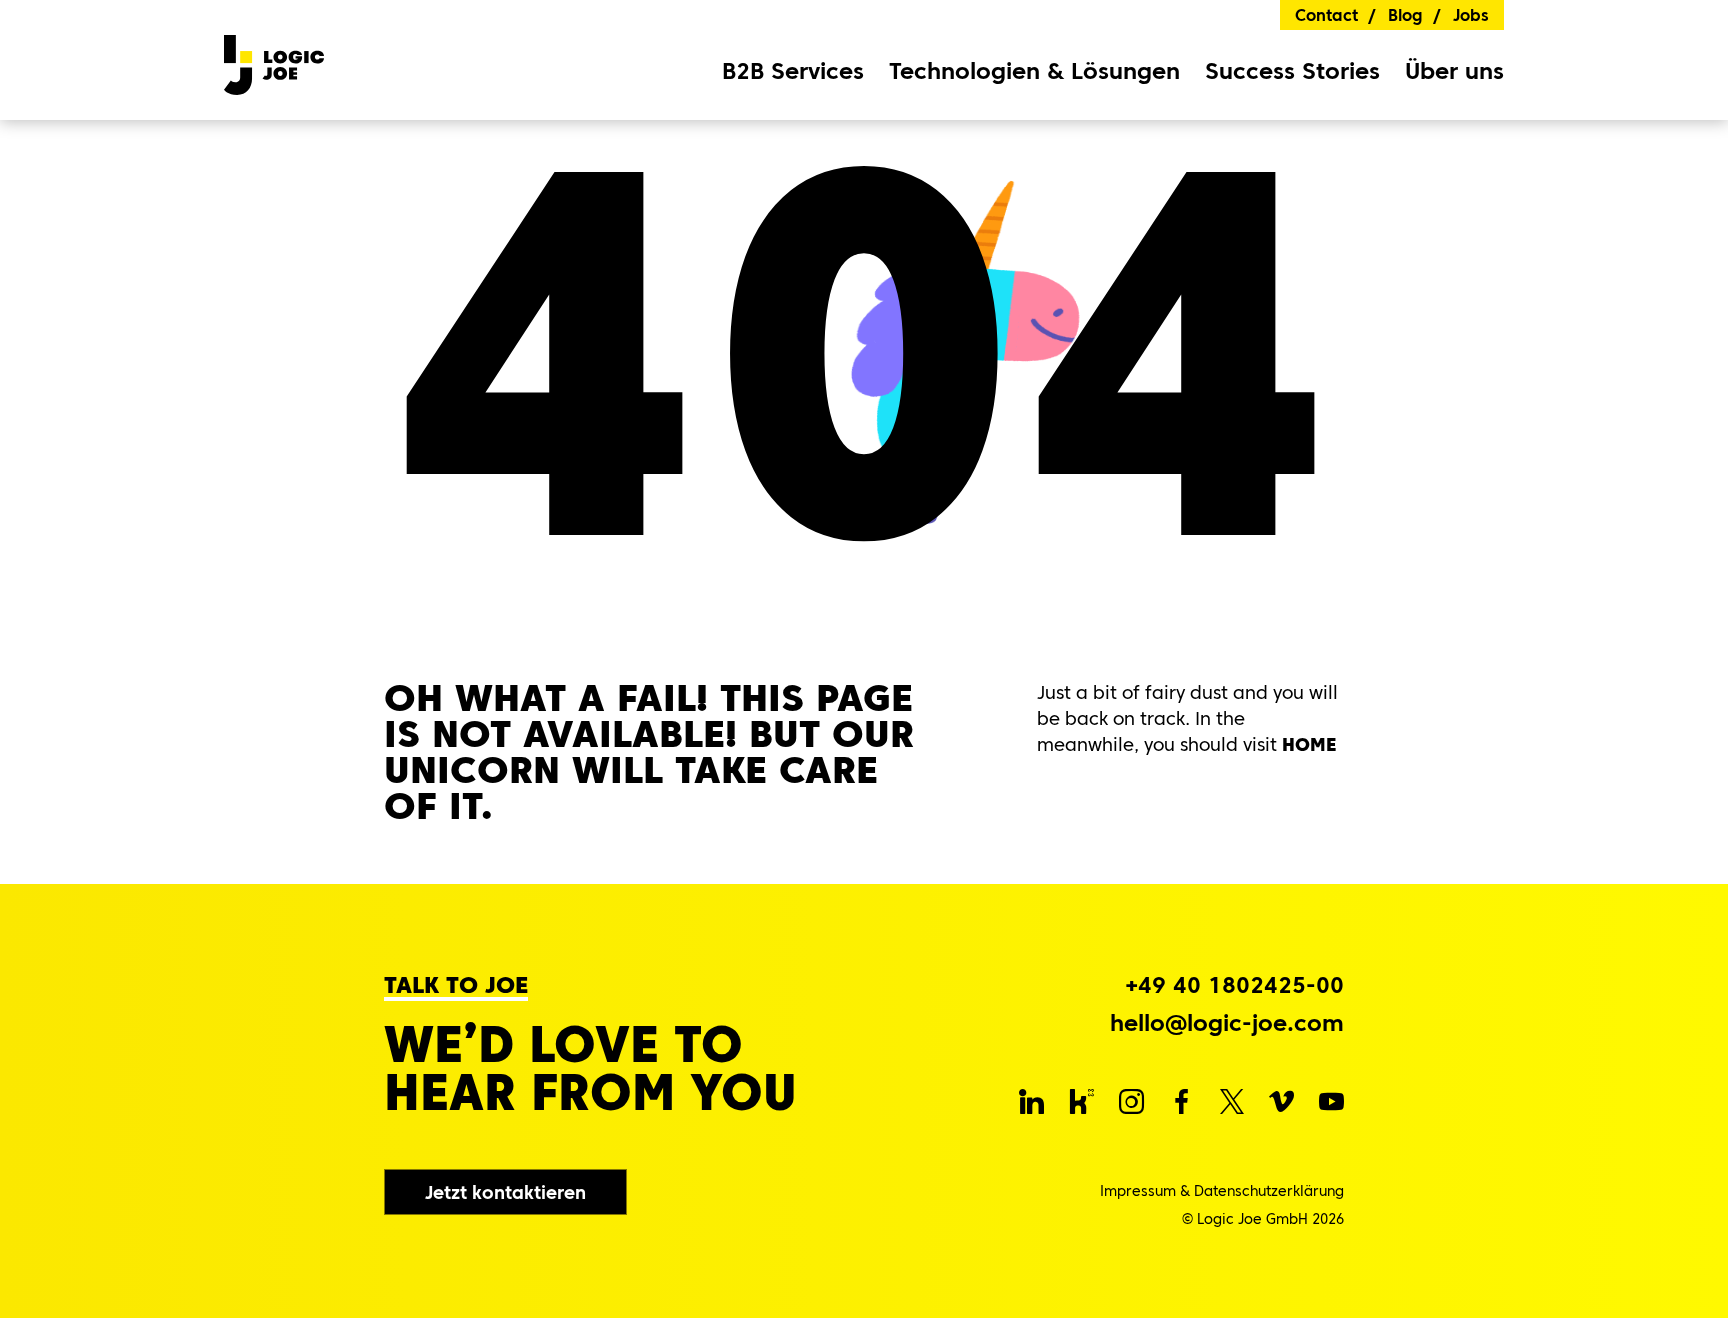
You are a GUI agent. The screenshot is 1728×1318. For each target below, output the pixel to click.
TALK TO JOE (456, 985)
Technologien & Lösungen (1034, 71)
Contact (1326, 15)
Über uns (1454, 71)
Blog (1405, 15)
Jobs (1471, 15)
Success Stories (1292, 71)
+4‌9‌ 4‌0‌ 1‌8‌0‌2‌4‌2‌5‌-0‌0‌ (1234, 985)
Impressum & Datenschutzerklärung (1222, 1191)
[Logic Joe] (274, 60)
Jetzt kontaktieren (505, 1192)
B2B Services (793, 71)
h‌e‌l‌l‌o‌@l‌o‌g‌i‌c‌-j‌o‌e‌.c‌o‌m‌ (1227, 1023)
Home (1309, 744)
